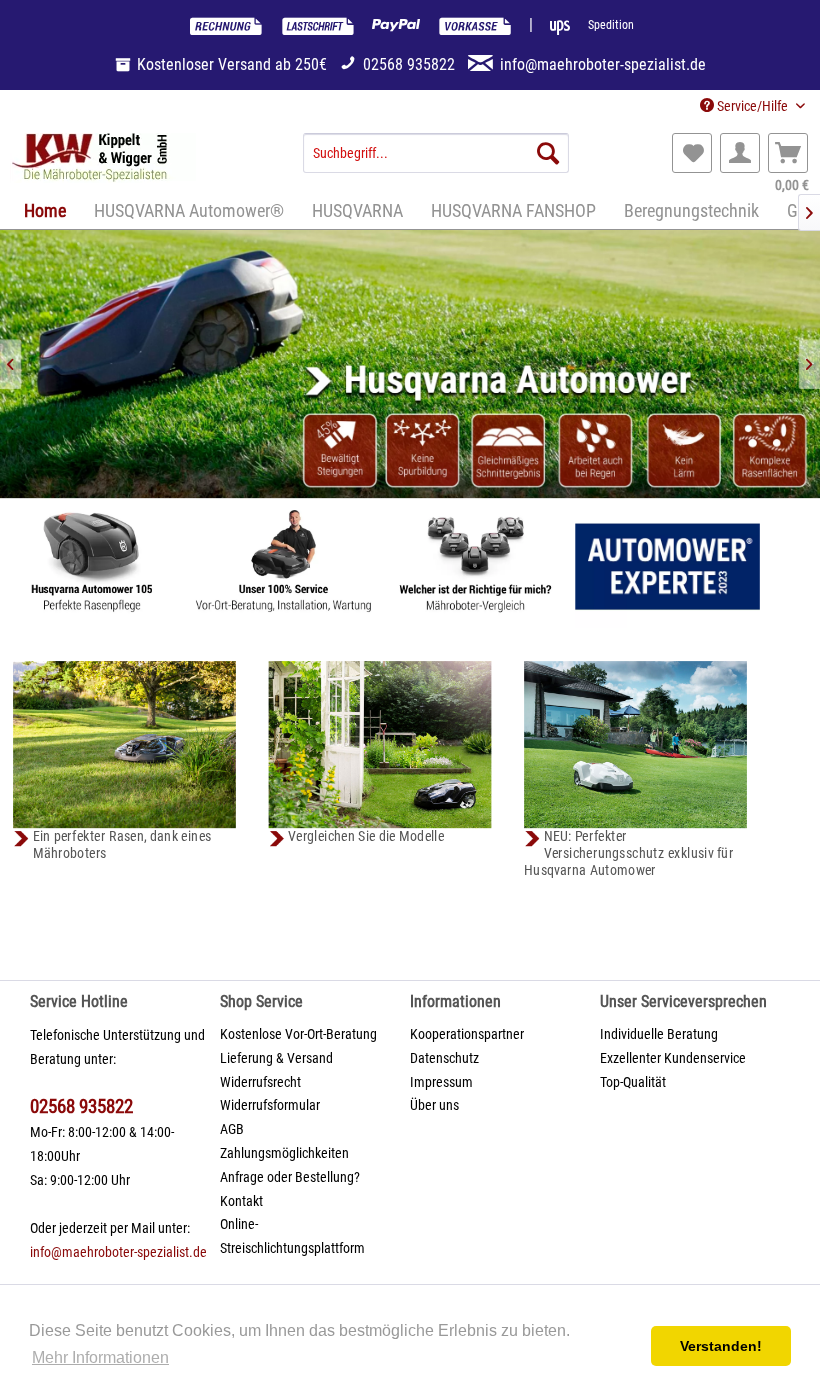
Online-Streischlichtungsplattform (292, 1236)
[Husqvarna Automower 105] (92, 566)
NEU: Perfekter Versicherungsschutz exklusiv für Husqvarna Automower (628, 853)
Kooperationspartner (467, 1034)
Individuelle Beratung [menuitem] (659, 1034)
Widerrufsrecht (260, 1082)
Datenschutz (444, 1058)
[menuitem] (436, 153)
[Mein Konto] (740, 153)
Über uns (434, 1105)
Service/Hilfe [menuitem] (752, 106)
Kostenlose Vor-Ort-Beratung (298, 1034)
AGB (232, 1129)
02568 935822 (81, 1106)
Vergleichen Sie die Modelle (366, 836)
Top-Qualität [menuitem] (633, 1082)
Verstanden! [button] (721, 1346)
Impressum (441, 1082)
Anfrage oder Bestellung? (290, 1177)
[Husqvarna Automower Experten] (667, 566)
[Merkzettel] (692, 153)
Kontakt (241, 1201)
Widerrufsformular (270, 1105)
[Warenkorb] (788, 153)
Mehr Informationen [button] (100, 1357)
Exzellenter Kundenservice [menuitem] (673, 1058)
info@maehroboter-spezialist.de (118, 1252)
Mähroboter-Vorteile (410, 364)
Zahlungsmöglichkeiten (284, 1153)
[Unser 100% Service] (284, 566)
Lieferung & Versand (276, 1058)
